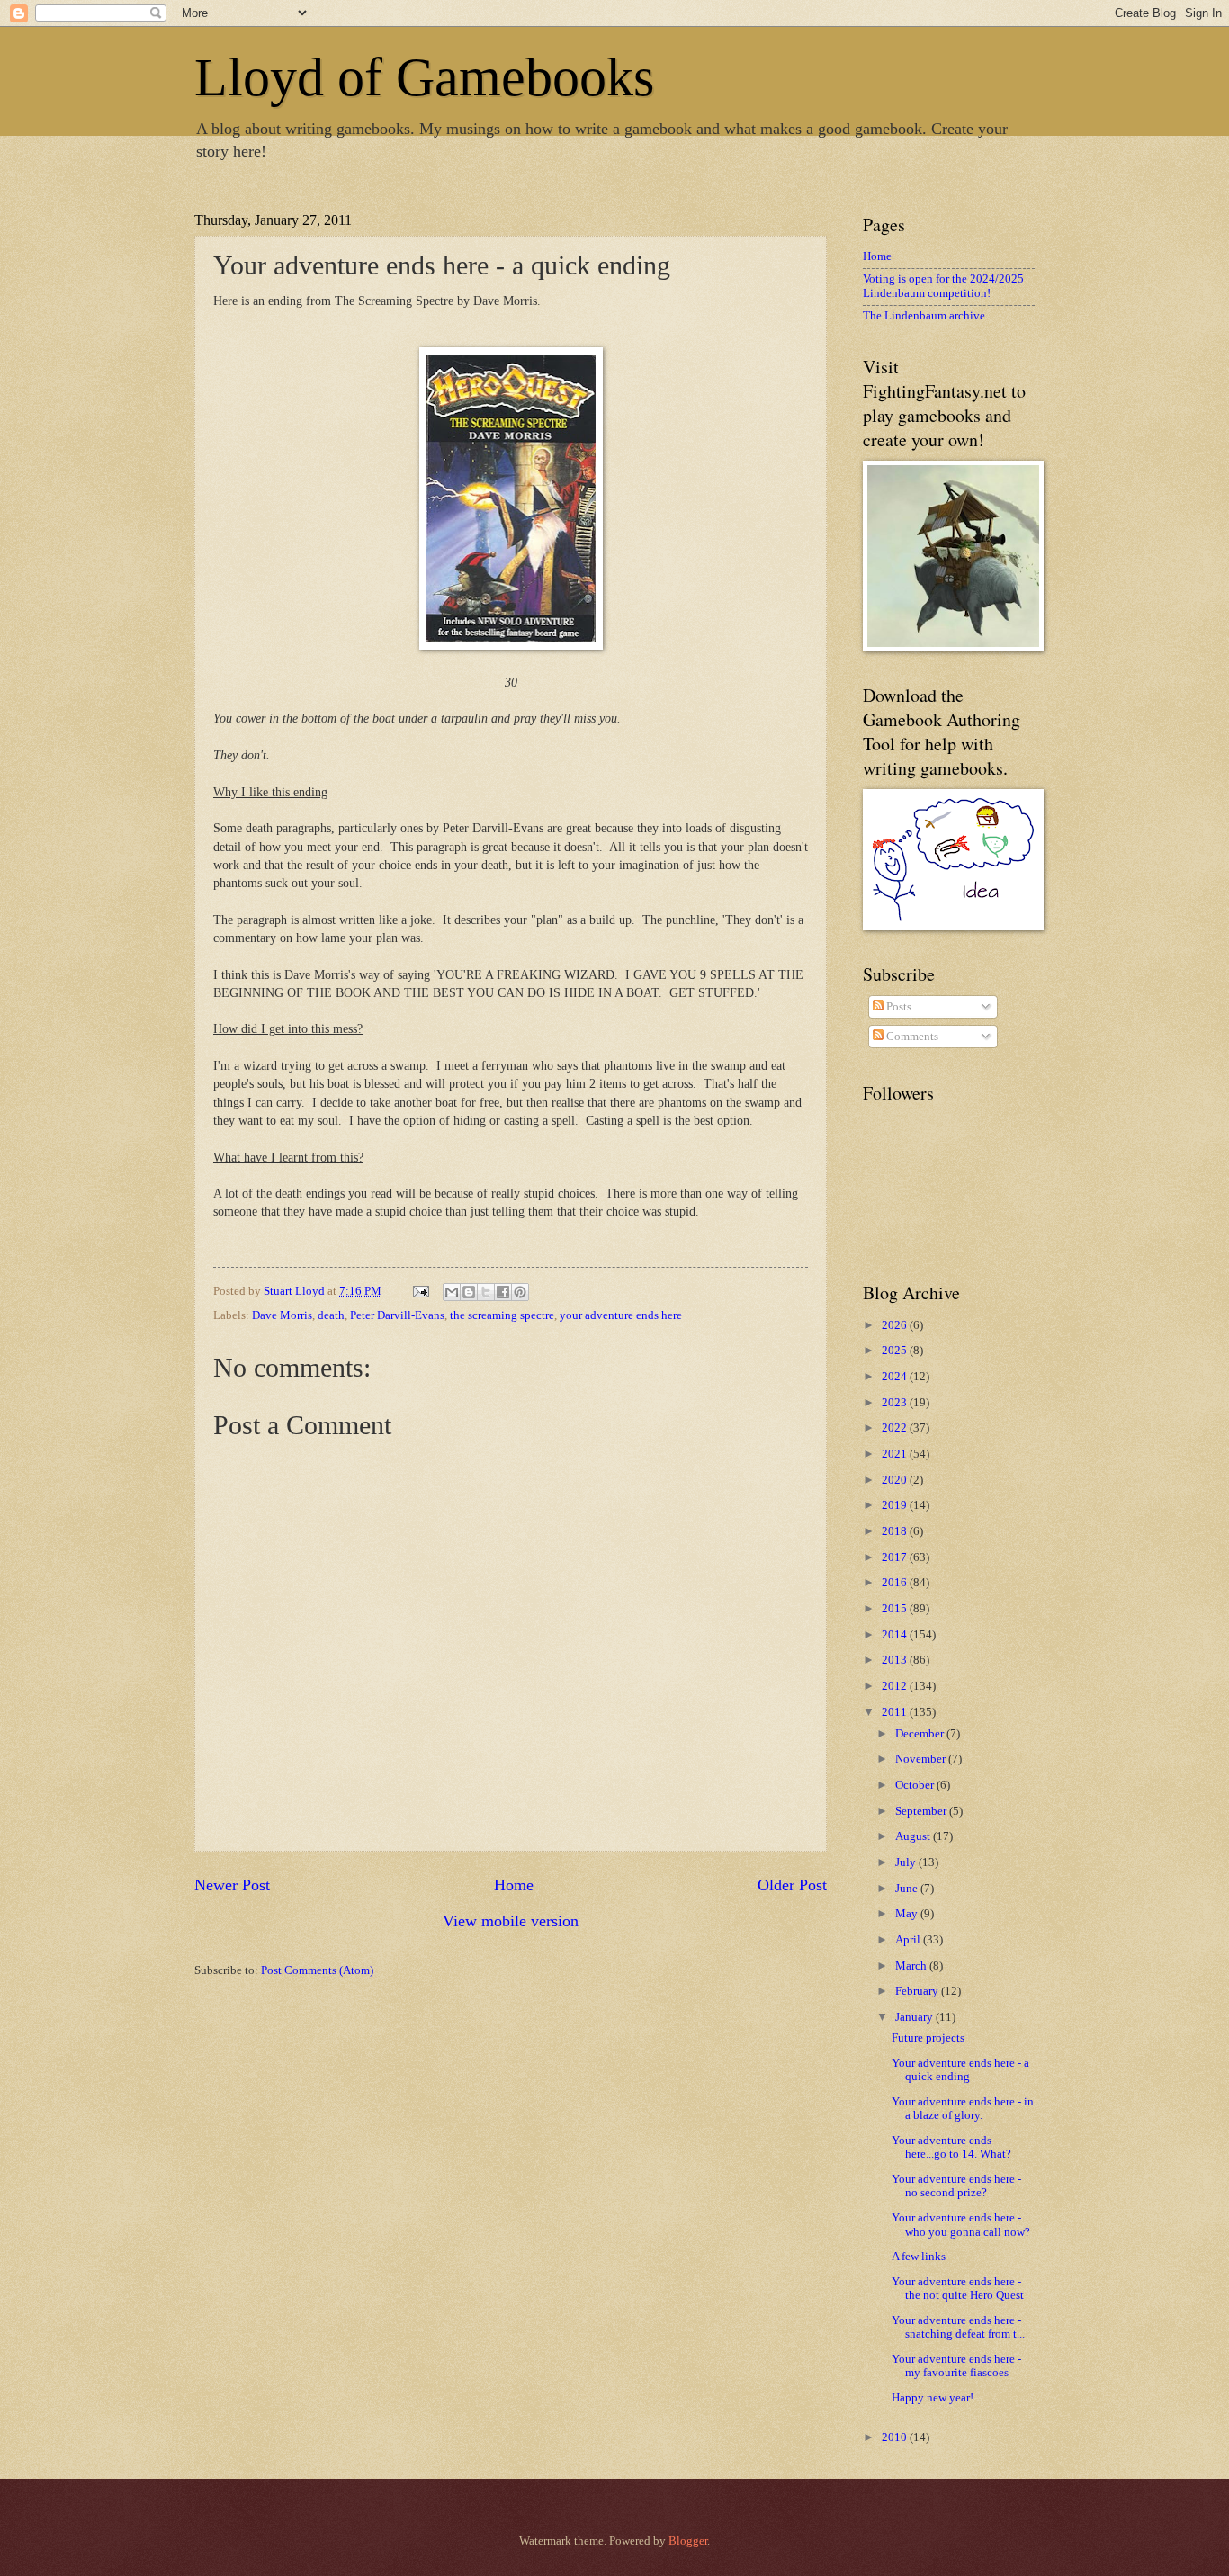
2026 (896, 1325)
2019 (896, 1505)
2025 (896, 1351)
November (922, 1759)
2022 (896, 1428)
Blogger (688, 2541)
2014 (896, 1635)
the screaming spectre (502, 1315)
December (921, 1734)
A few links (919, 2257)
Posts (897, 1007)
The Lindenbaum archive (924, 316)
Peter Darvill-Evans (397, 1315)
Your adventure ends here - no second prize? (956, 2186)
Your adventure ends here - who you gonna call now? (961, 2225)
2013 (896, 1660)
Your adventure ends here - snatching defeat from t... (958, 2327)
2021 (896, 1454)
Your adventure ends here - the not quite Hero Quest (958, 2289)
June (908, 1889)
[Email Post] (420, 1291)
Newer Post (232, 1885)
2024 (896, 1377)
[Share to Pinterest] (520, 1292)
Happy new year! (933, 2398)
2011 (896, 1712)
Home (514, 1885)
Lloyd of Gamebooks (424, 77)
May (908, 1914)
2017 (896, 1557)
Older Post (792, 1885)
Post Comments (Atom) (317, 1970)
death (331, 1315)
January (915, 2017)
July (907, 1862)
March (912, 1966)
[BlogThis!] (469, 1292)
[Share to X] (486, 1292)
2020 (896, 1480)
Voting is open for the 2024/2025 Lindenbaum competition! (943, 286)
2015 (896, 1609)
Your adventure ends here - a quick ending (960, 2070)
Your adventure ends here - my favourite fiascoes (956, 2366)
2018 (896, 1531)
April (909, 1940)
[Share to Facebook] (503, 1292)
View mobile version (511, 1921)
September (922, 1811)
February (918, 1991)
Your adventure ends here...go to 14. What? (951, 2147)
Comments (911, 1037)
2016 (896, 1583)
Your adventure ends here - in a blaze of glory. (963, 2109)
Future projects (928, 2038)
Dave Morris (282, 1315)
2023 (896, 1403)
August (914, 1836)
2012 (896, 1686)
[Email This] (452, 1292)
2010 (896, 2437)
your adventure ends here (621, 1315)
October (916, 1785)
